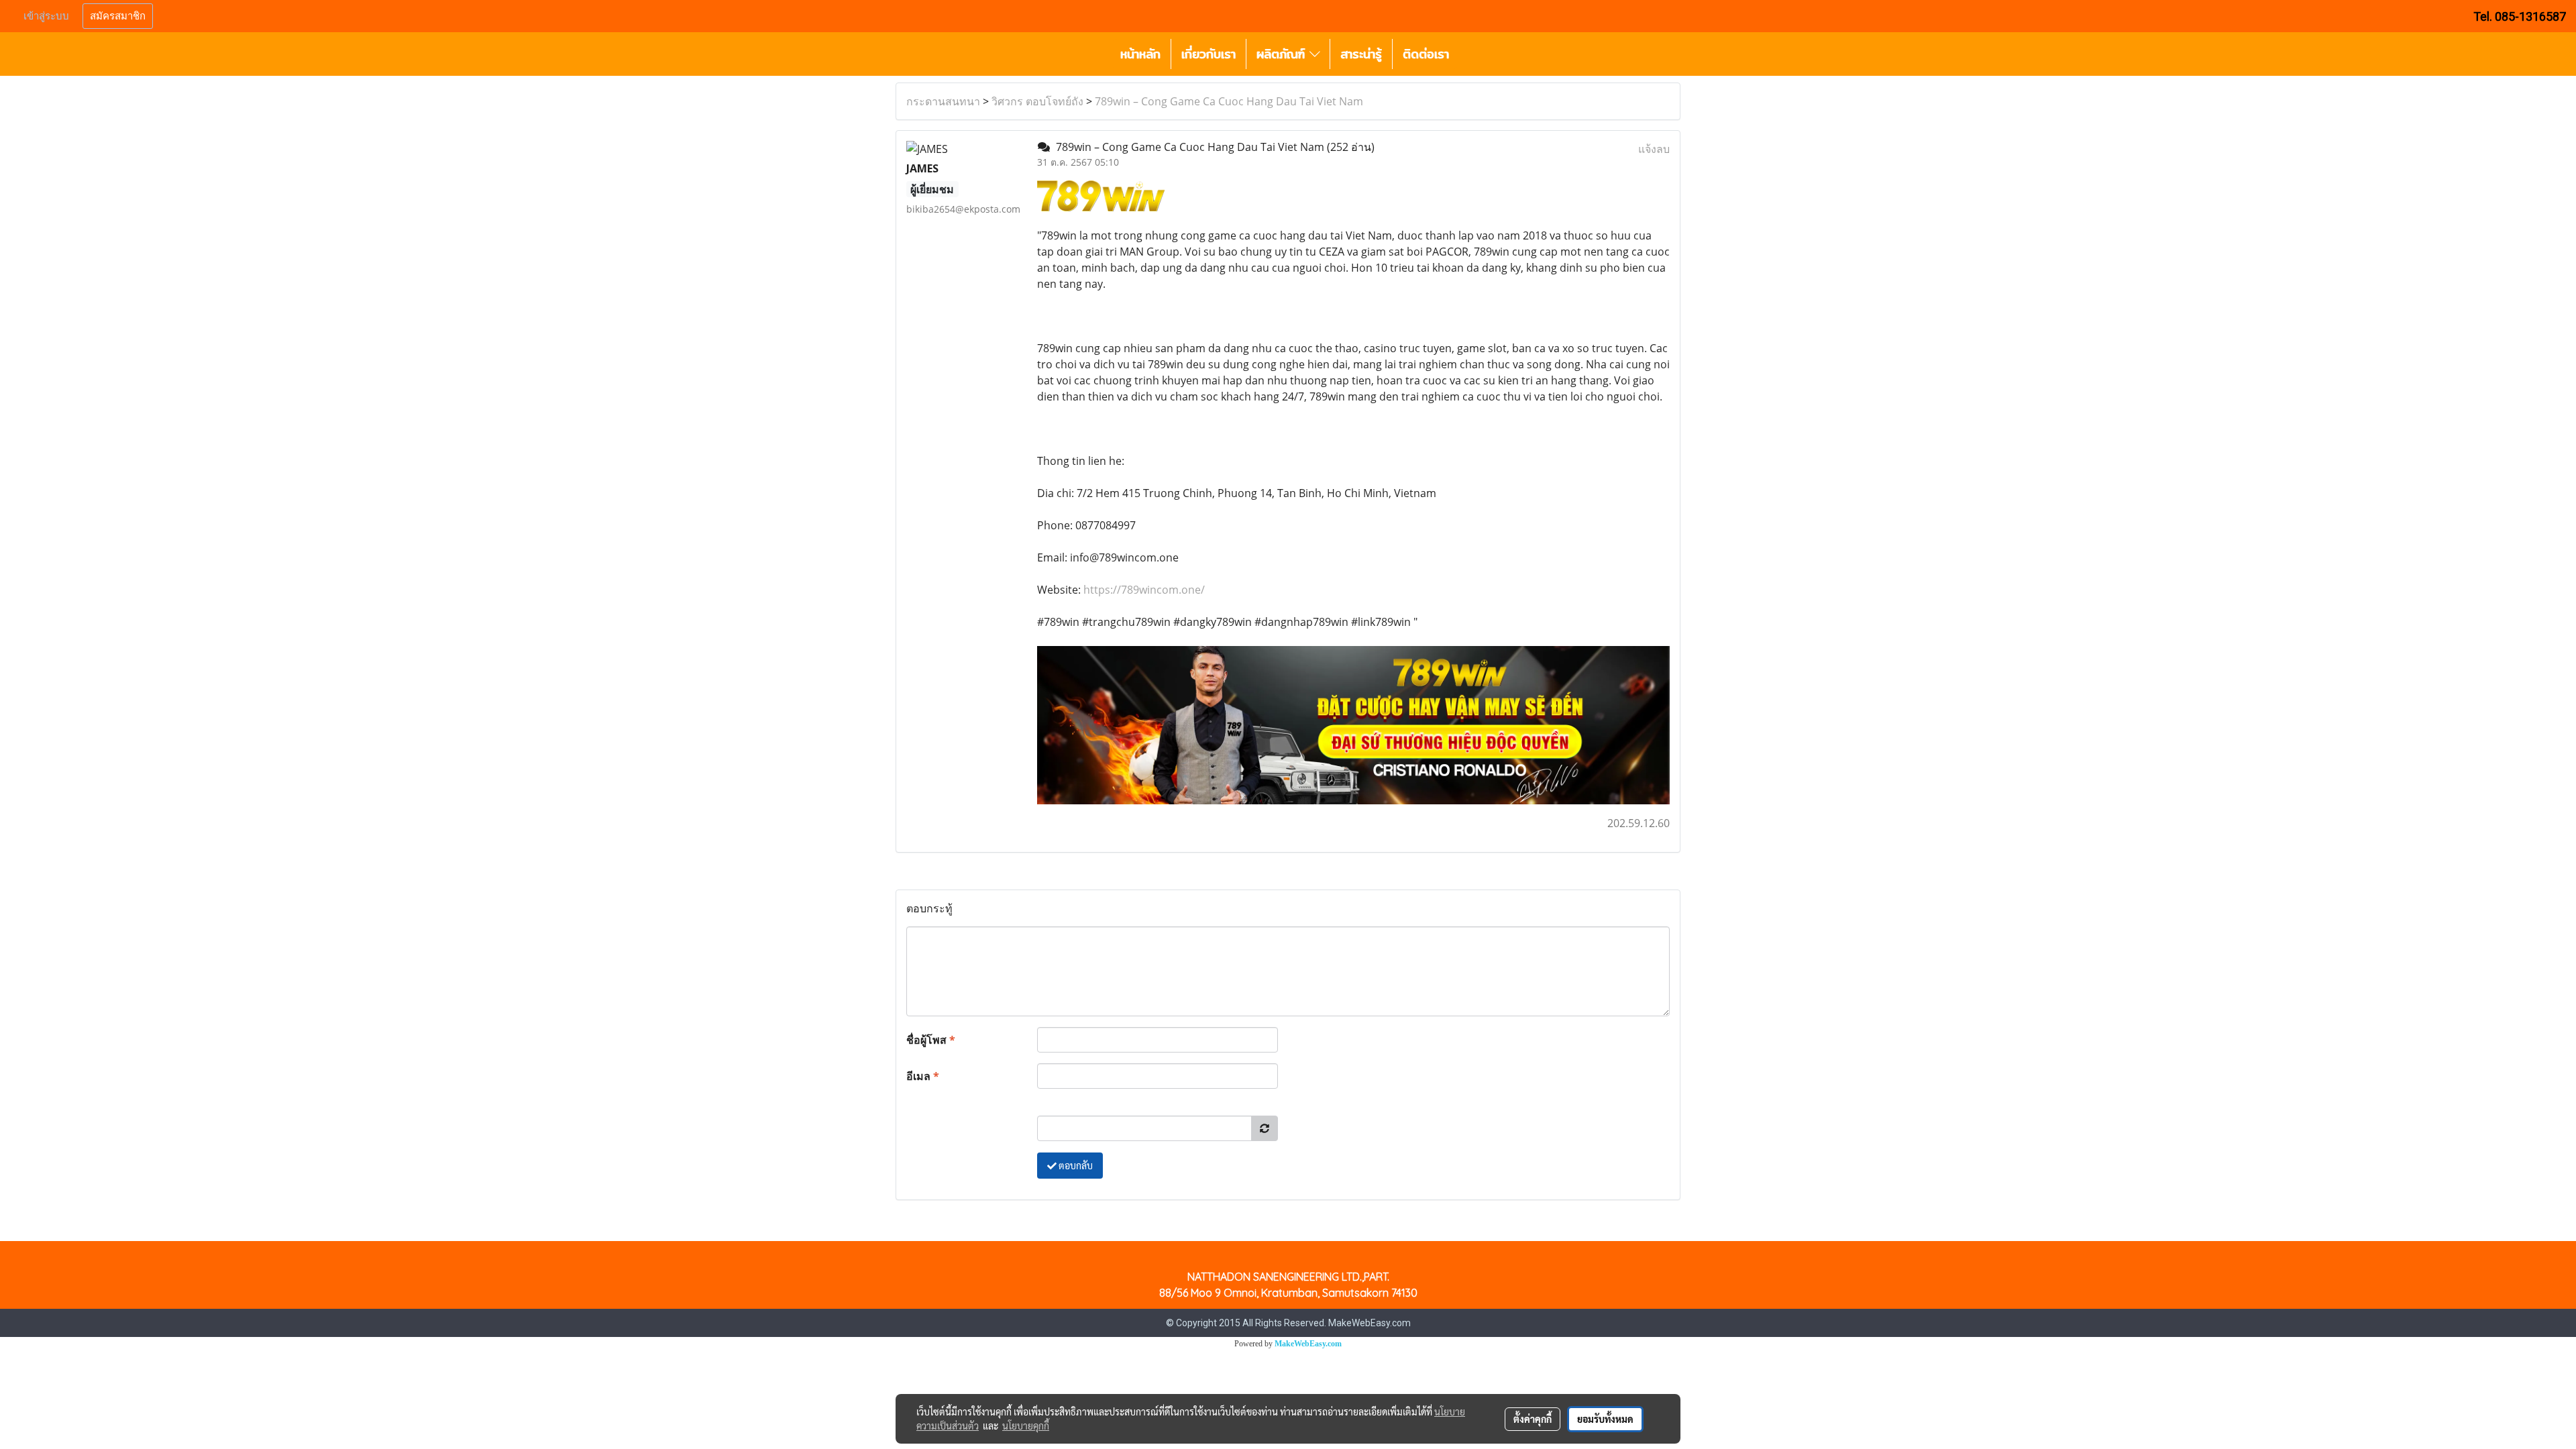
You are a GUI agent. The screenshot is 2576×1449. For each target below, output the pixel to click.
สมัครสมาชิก (118, 16)
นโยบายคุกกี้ (1026, 1426)
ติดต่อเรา (1426, 54)
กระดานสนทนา (943, 101)
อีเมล (923, 1076)
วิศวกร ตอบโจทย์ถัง (1037, 101)
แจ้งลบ (1654, 149)
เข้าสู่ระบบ (46, 16)
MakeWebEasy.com (1308, 1344)
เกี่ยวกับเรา (1209, 54)
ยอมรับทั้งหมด (1605, 1419)
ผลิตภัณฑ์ (1283, 54)
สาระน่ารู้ (1361, 54)
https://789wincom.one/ (1144, 590)
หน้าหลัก (1140, 54)
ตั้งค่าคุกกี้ (1533, 1419)
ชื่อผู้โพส (931, 1040)
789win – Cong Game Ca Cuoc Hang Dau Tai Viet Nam (1229, 101)
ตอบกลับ (1075, 1165)
